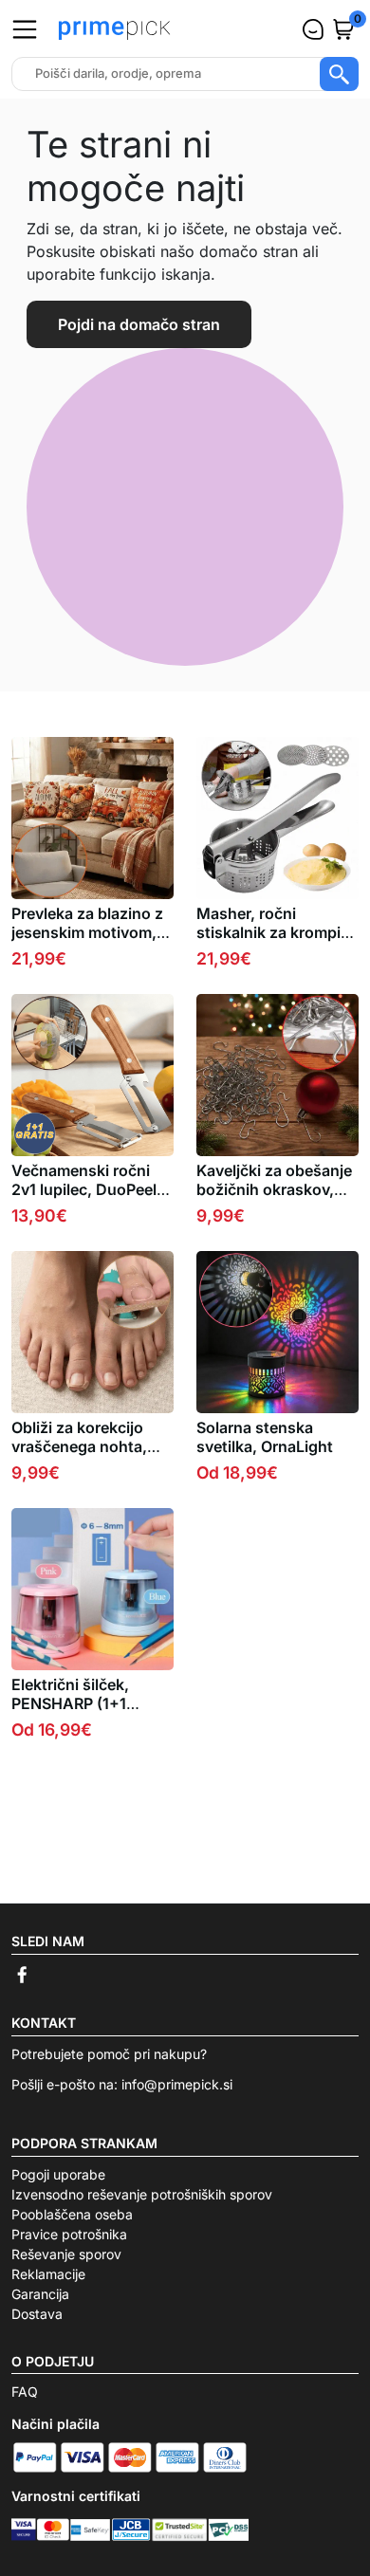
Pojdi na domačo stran (139, 324)
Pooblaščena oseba (72, 2214)
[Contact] (313, 29)
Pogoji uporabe (58, 2174)
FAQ (25, 2392)
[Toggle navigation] (25, 29)
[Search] (339, 74)
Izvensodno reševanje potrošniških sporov (142, 2194)
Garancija (40, 2294)
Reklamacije (48, 2274)
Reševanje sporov (66, 2254)
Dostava (37, 2314)
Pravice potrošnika (69, 2234)
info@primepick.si (177, 2084)
